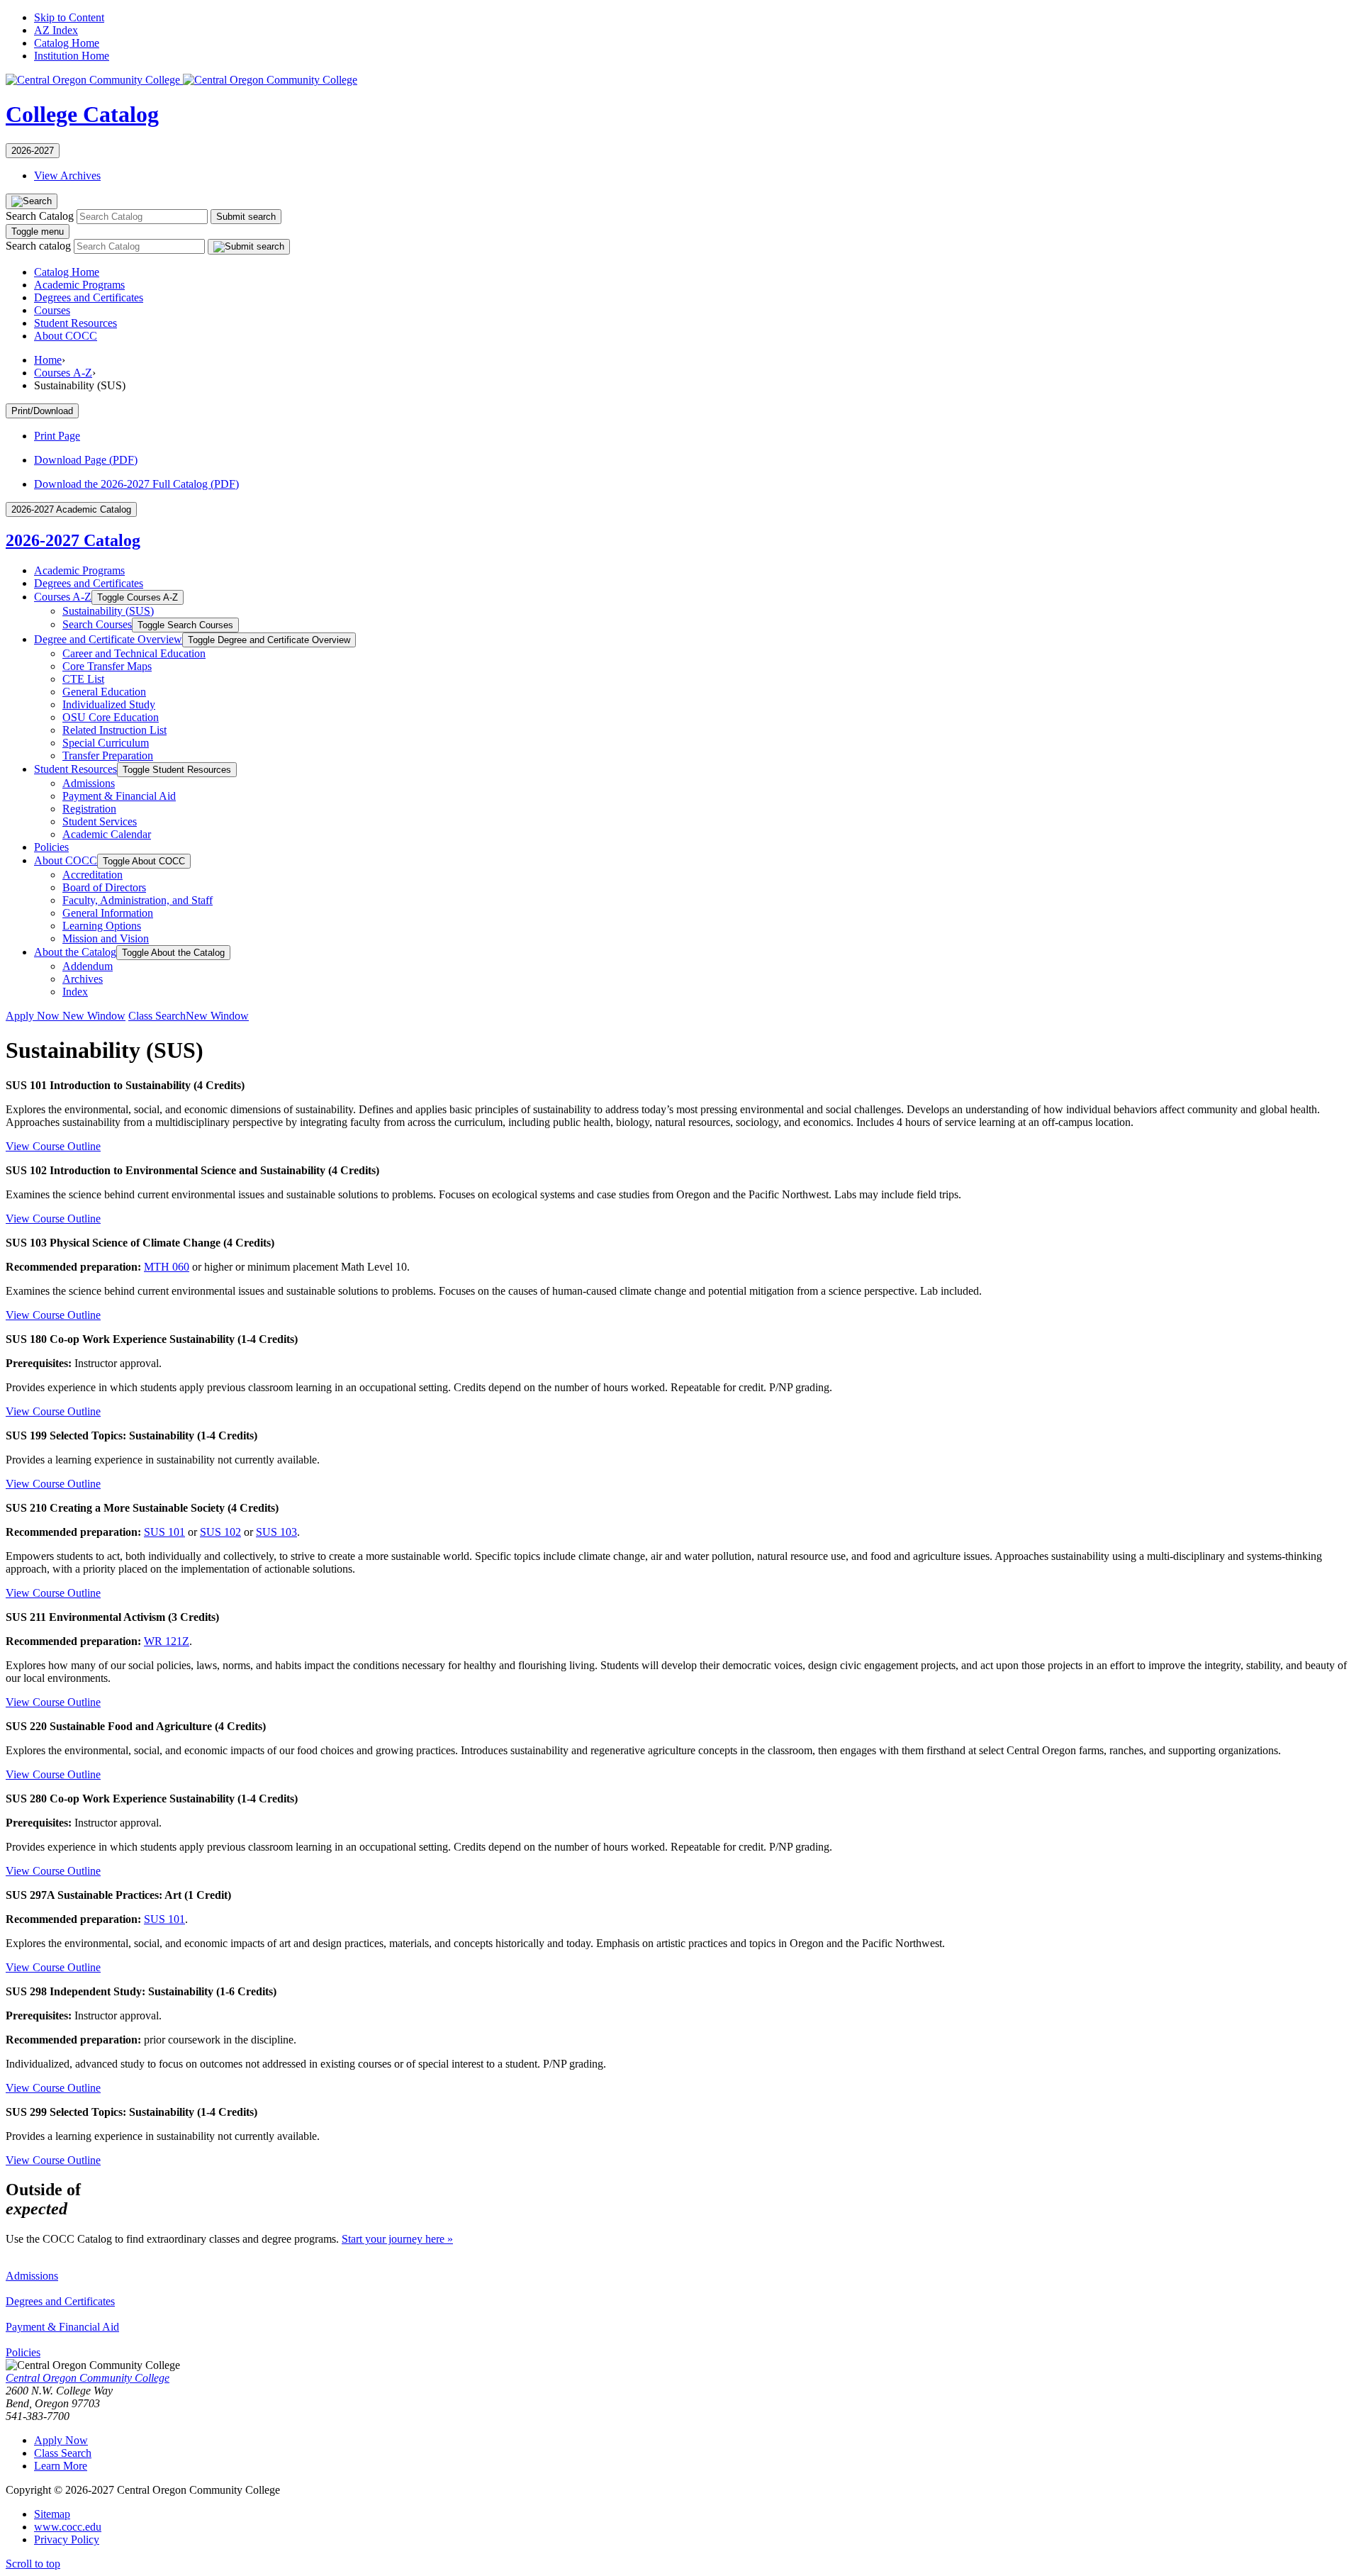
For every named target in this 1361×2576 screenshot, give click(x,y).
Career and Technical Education (134, 653)
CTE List (83, 679)
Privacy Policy (67, 2539)
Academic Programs (79, 285)
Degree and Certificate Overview (108, 639)
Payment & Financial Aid (62, 2327)
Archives (83, 979)
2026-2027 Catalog (73, 540)
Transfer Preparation (108, 755)
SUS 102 (220, 1532)
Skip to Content (69, 17)
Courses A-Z (63, 373)
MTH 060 (167, 1267)
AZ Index (56, 30)
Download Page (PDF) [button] (86, 460)
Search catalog (38, 246)
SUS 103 (276, 1532)
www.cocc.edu (68, 2527)
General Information (108, 913)
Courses (52, 310)
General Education (104, 692)
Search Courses (97, 624)
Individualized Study (109, 704)
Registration (89, 809)
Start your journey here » (397, 2239)
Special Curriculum (106, 743)
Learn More (61, 2466)
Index (75, 992)
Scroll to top (33, 2564)
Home (48, 360)
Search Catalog (40, 216)
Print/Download (42, 411)
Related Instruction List (114, 730)
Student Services (100, 821)
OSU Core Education (111, 717)
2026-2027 (33, 151)
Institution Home (72, 56)
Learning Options (102, 926)
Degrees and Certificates (89, 297)
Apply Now (66, 1016)
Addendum (88, 966)
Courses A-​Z (63, 597)
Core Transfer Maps (107, 666)
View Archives (67, 175)
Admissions (89, 783)
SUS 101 (164, 1532)
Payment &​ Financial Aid (119, 796)
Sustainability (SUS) (108, 611)
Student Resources (75, 323)
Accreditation (93, 875)
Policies (51, 847)
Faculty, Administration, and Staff (138, 900)
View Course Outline (53, 1146)
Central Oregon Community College (88, 2378)
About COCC (66, 336)
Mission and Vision (106, 938)
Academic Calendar (107, 834)
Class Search (189, 1016)
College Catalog (82, 114)
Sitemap (52, 2514)
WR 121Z (167, 1641)
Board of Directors (104, 887)
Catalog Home (67, 43)
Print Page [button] (57, 436)
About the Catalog (75, 952)
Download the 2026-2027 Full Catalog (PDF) (136, 484)
